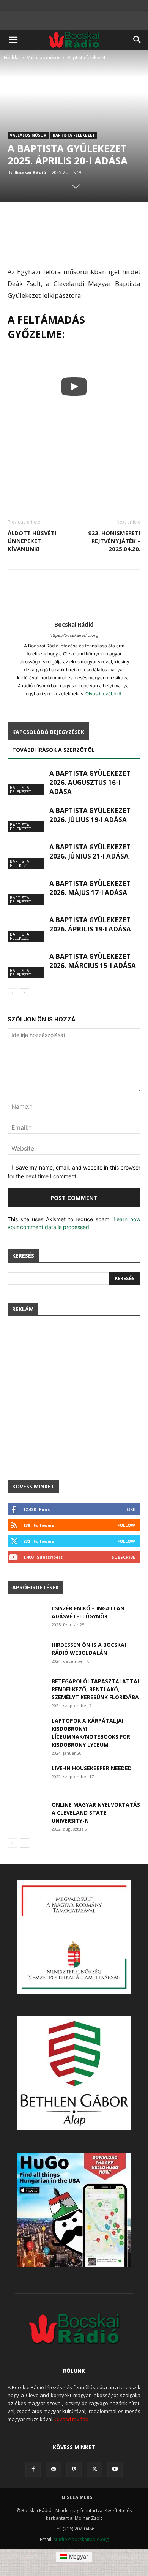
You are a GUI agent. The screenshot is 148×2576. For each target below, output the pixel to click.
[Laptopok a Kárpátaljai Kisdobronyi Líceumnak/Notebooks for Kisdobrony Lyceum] (26, 1730)
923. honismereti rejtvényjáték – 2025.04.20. (114, 541)
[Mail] (54, 2469)
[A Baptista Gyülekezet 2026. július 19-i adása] (27, 819)
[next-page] (24, 993)
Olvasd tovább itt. (104, 694)
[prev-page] (12, 993)
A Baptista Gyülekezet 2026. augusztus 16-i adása (90, 782)
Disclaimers (77, 2497)
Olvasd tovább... (73, 2419)
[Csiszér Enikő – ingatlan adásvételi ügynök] (27, 1618)
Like (131, 1509)
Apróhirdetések (35, 1587)
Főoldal (12, 58)
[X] (94, 2469)
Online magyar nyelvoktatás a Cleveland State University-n (96, 1813)
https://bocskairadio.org (74, 635)
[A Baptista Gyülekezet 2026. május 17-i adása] (27, 892)
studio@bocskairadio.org (81, 2539)
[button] (13, 40)
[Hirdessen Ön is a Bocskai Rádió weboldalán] (27, 1654)
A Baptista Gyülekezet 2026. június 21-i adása (90, 852)
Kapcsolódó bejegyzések (48, 732)
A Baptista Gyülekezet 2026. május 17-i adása (90, 888)
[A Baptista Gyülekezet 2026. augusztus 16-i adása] (27, 782)
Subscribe (123, 1557)
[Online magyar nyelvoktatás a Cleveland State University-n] (26, 1814)
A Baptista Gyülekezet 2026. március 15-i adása (93, 961)
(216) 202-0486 (79, 2529)
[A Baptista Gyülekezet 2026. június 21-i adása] (27, 856)
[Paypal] (74, 2469)
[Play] (74, 387)
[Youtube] (115, 2469)
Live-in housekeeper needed (92, 1768)
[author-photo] (74, 614)
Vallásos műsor (43, 58)
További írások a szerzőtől (54, 750)
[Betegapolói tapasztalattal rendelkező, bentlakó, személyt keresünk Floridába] (26, 1690)
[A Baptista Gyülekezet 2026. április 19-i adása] (27, 929)
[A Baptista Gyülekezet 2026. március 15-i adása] (27, 965)
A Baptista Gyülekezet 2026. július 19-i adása (90, 815)
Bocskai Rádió (30, 172)
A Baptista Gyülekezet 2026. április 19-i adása (90, 924)
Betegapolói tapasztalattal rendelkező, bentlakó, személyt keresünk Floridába (96, 1689)
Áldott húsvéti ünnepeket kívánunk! (32, 541)
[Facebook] (33, 2469)
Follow (126, 1525)
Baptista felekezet (86, 58)
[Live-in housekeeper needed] (26, 1777)
